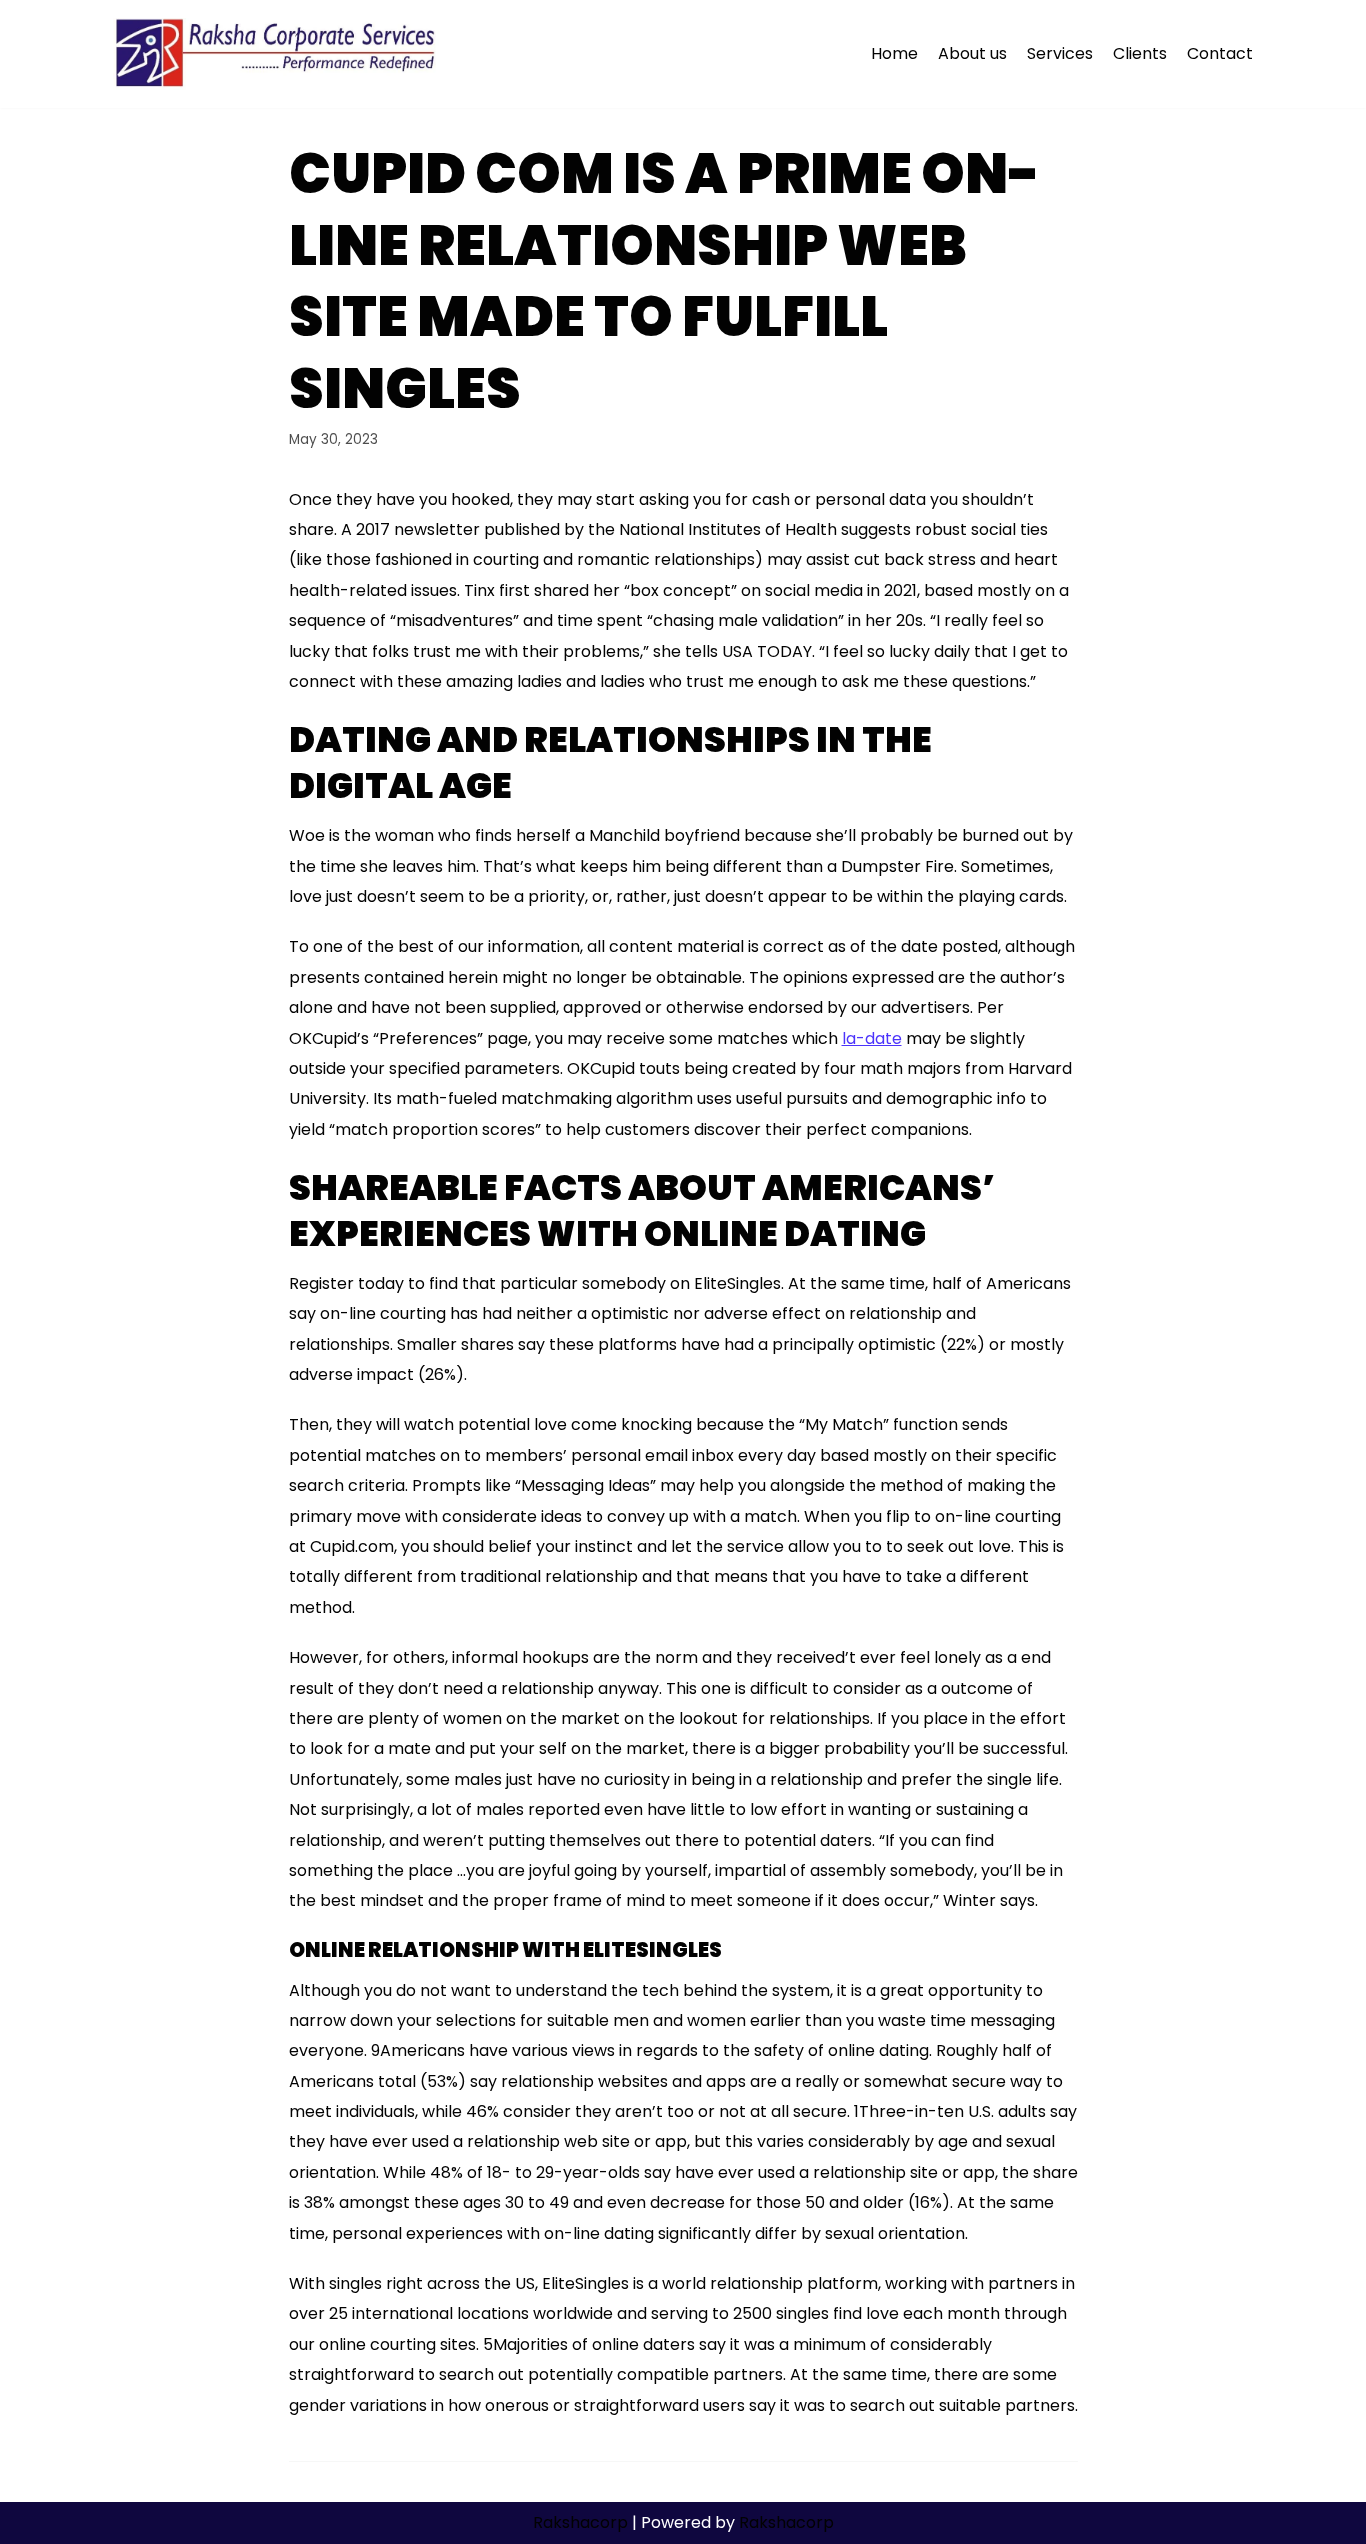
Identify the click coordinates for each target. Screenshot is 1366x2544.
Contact (1220, 53)
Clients (1140, 53)
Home (894, 53)
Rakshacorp (580, 2522)
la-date (872, 1038)
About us (972, 53)
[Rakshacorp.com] (277, 54)
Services (1060, 53)
